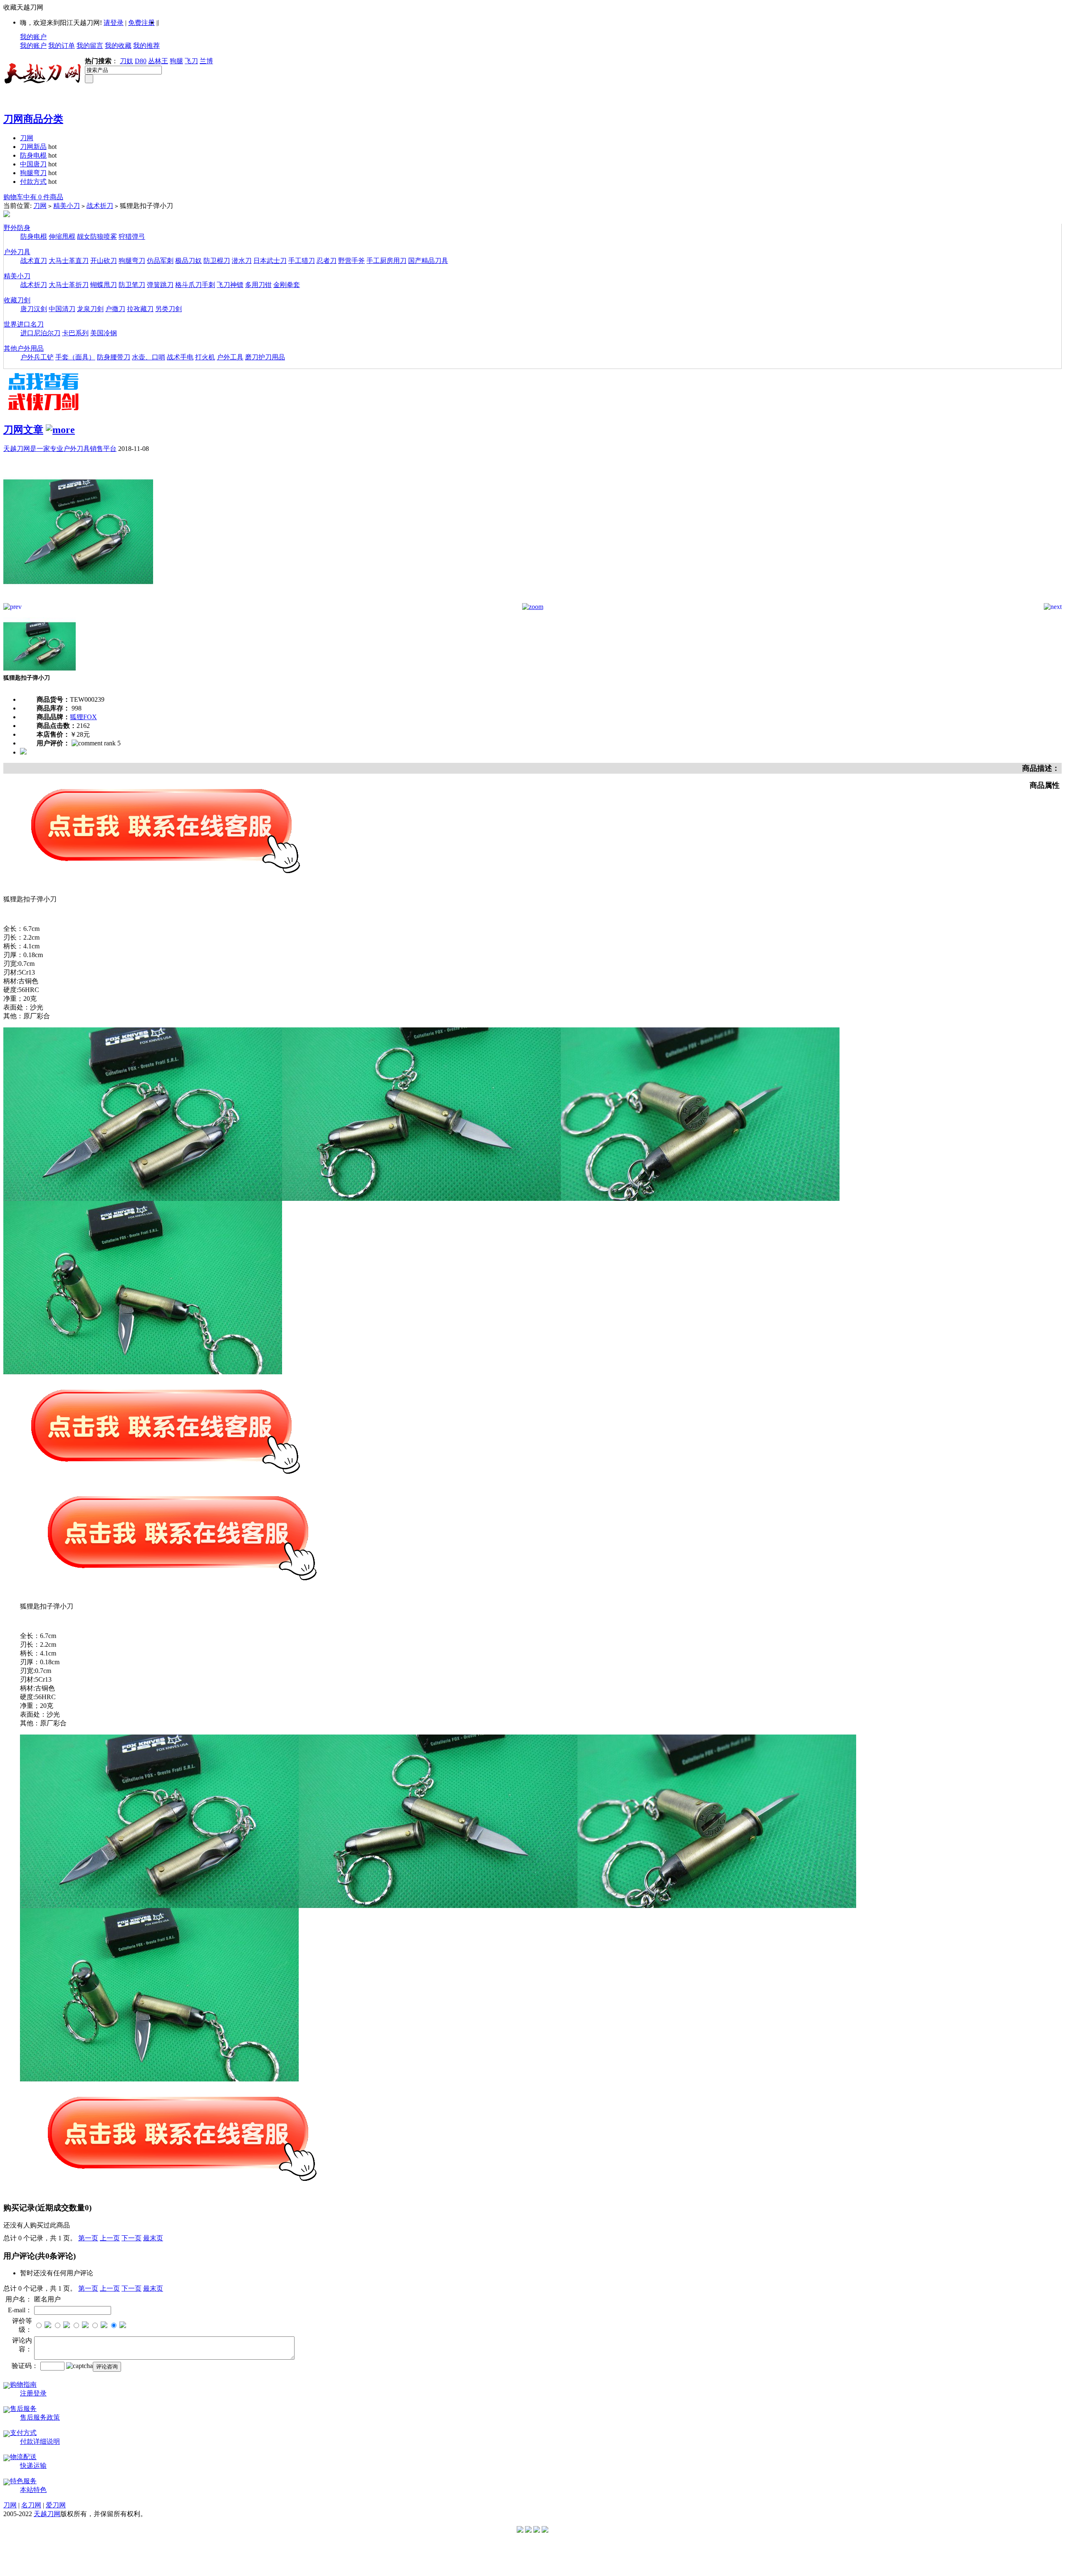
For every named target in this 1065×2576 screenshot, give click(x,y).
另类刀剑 (168, 309)
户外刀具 (17, 252)
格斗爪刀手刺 (195, 285)
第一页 (88, 2238)
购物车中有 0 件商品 (33, 197)
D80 (141, 61)
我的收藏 (118, 46)
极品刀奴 (188, 261)
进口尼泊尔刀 (40, 333)
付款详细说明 (40, 2441)
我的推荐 (146, 46)
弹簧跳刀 (160, 285)
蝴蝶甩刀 (104, 285)
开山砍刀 (104, 261)
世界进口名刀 (24, 324)
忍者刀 (327, 261)
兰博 (206, 61)
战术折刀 (100, 206)
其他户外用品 (24, 348)
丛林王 (158, 61)
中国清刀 (62, 309)
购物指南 (23, 2384)
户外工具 (230, 357)
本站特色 (33, 2490)
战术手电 (180, 357)
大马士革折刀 (69, 285)
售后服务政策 (40, 2417)
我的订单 (62, 46)
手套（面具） (75, 357)
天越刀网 (47, 2514)
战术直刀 (34, 261)
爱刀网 (56, 2505)
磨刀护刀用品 (265, 357)
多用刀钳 (258, 285)
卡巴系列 (75, 333)
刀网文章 (23, 430)
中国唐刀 (33, 164)
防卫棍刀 (217, 261)
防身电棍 (33, 155)
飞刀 (191, 61)
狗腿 (176, 61)
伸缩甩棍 (62, 236)
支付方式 (23, 2433)
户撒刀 (115, 309)
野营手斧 (352, 261)
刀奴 (126, 61)
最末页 (153, 2238)
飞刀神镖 (230, 285)
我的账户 (33, 37)
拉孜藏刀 (140, 309)
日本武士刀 (270, 261)
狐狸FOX (83, 717)
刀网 (27, 138)
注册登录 (33, 2393)
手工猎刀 (302, 261)
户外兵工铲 (37, 357)
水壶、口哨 (149, 357)
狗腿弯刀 (33, 173)
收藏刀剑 (17, 300)
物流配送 (23, 2457)
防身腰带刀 (114, 357)
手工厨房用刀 (386, 261)
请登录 (114, 23)
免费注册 (141, 23)
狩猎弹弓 (132, 236)
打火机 (205, 357)
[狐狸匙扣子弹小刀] (78, 601)
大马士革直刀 (69, 261)
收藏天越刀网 (23, 7)
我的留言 (90, 46)
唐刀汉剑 (34, 309)
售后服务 (23, 2409)
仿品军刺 (160, 261)
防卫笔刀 (132, 285)
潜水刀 (242, 261)
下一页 (131, 2238)
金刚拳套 (287, 285)
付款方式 (33, 182)
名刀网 (31, 2505)
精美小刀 (67, 206)
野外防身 (17, 228)
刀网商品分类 (33, 119)
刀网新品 (33, 147)
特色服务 (23, 2481)
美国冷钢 (104, 333)
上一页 (110, 2238)
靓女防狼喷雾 (97, 236)
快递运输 (33, 2466)
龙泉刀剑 (90, 309)
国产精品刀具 (428, 261)
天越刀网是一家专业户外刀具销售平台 (60, 449)
